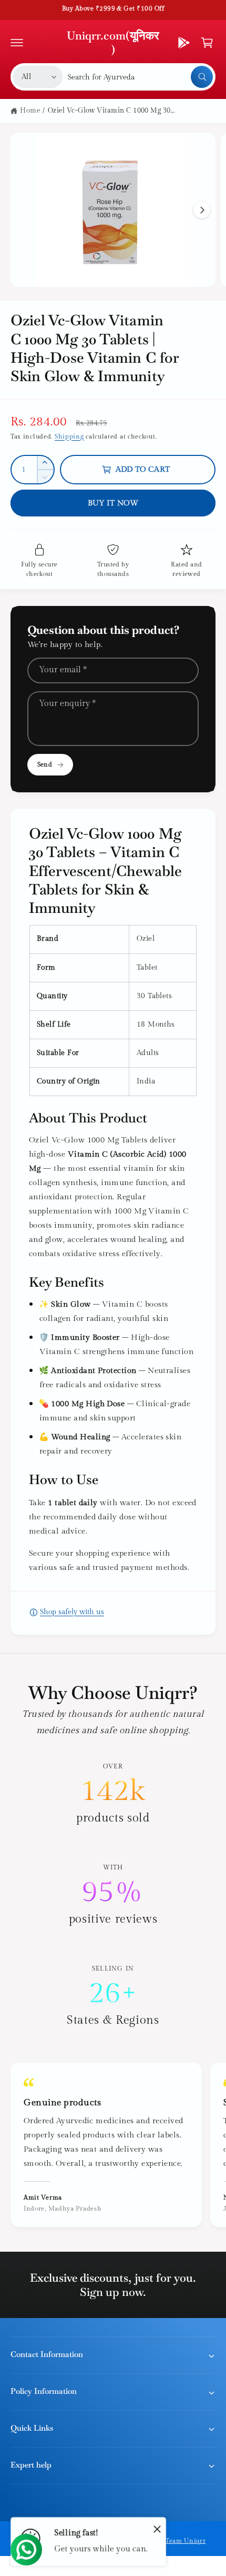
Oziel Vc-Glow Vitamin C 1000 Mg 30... (111, 111)
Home (30, 111)
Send (44, 764)
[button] (17, 43)
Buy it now (113, 503)
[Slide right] (202, 210)
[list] (113, 1895)
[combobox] (140, 77)
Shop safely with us (72, 1612)
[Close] (157, 2529)
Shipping (69, 436)
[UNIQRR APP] (184, 43)
